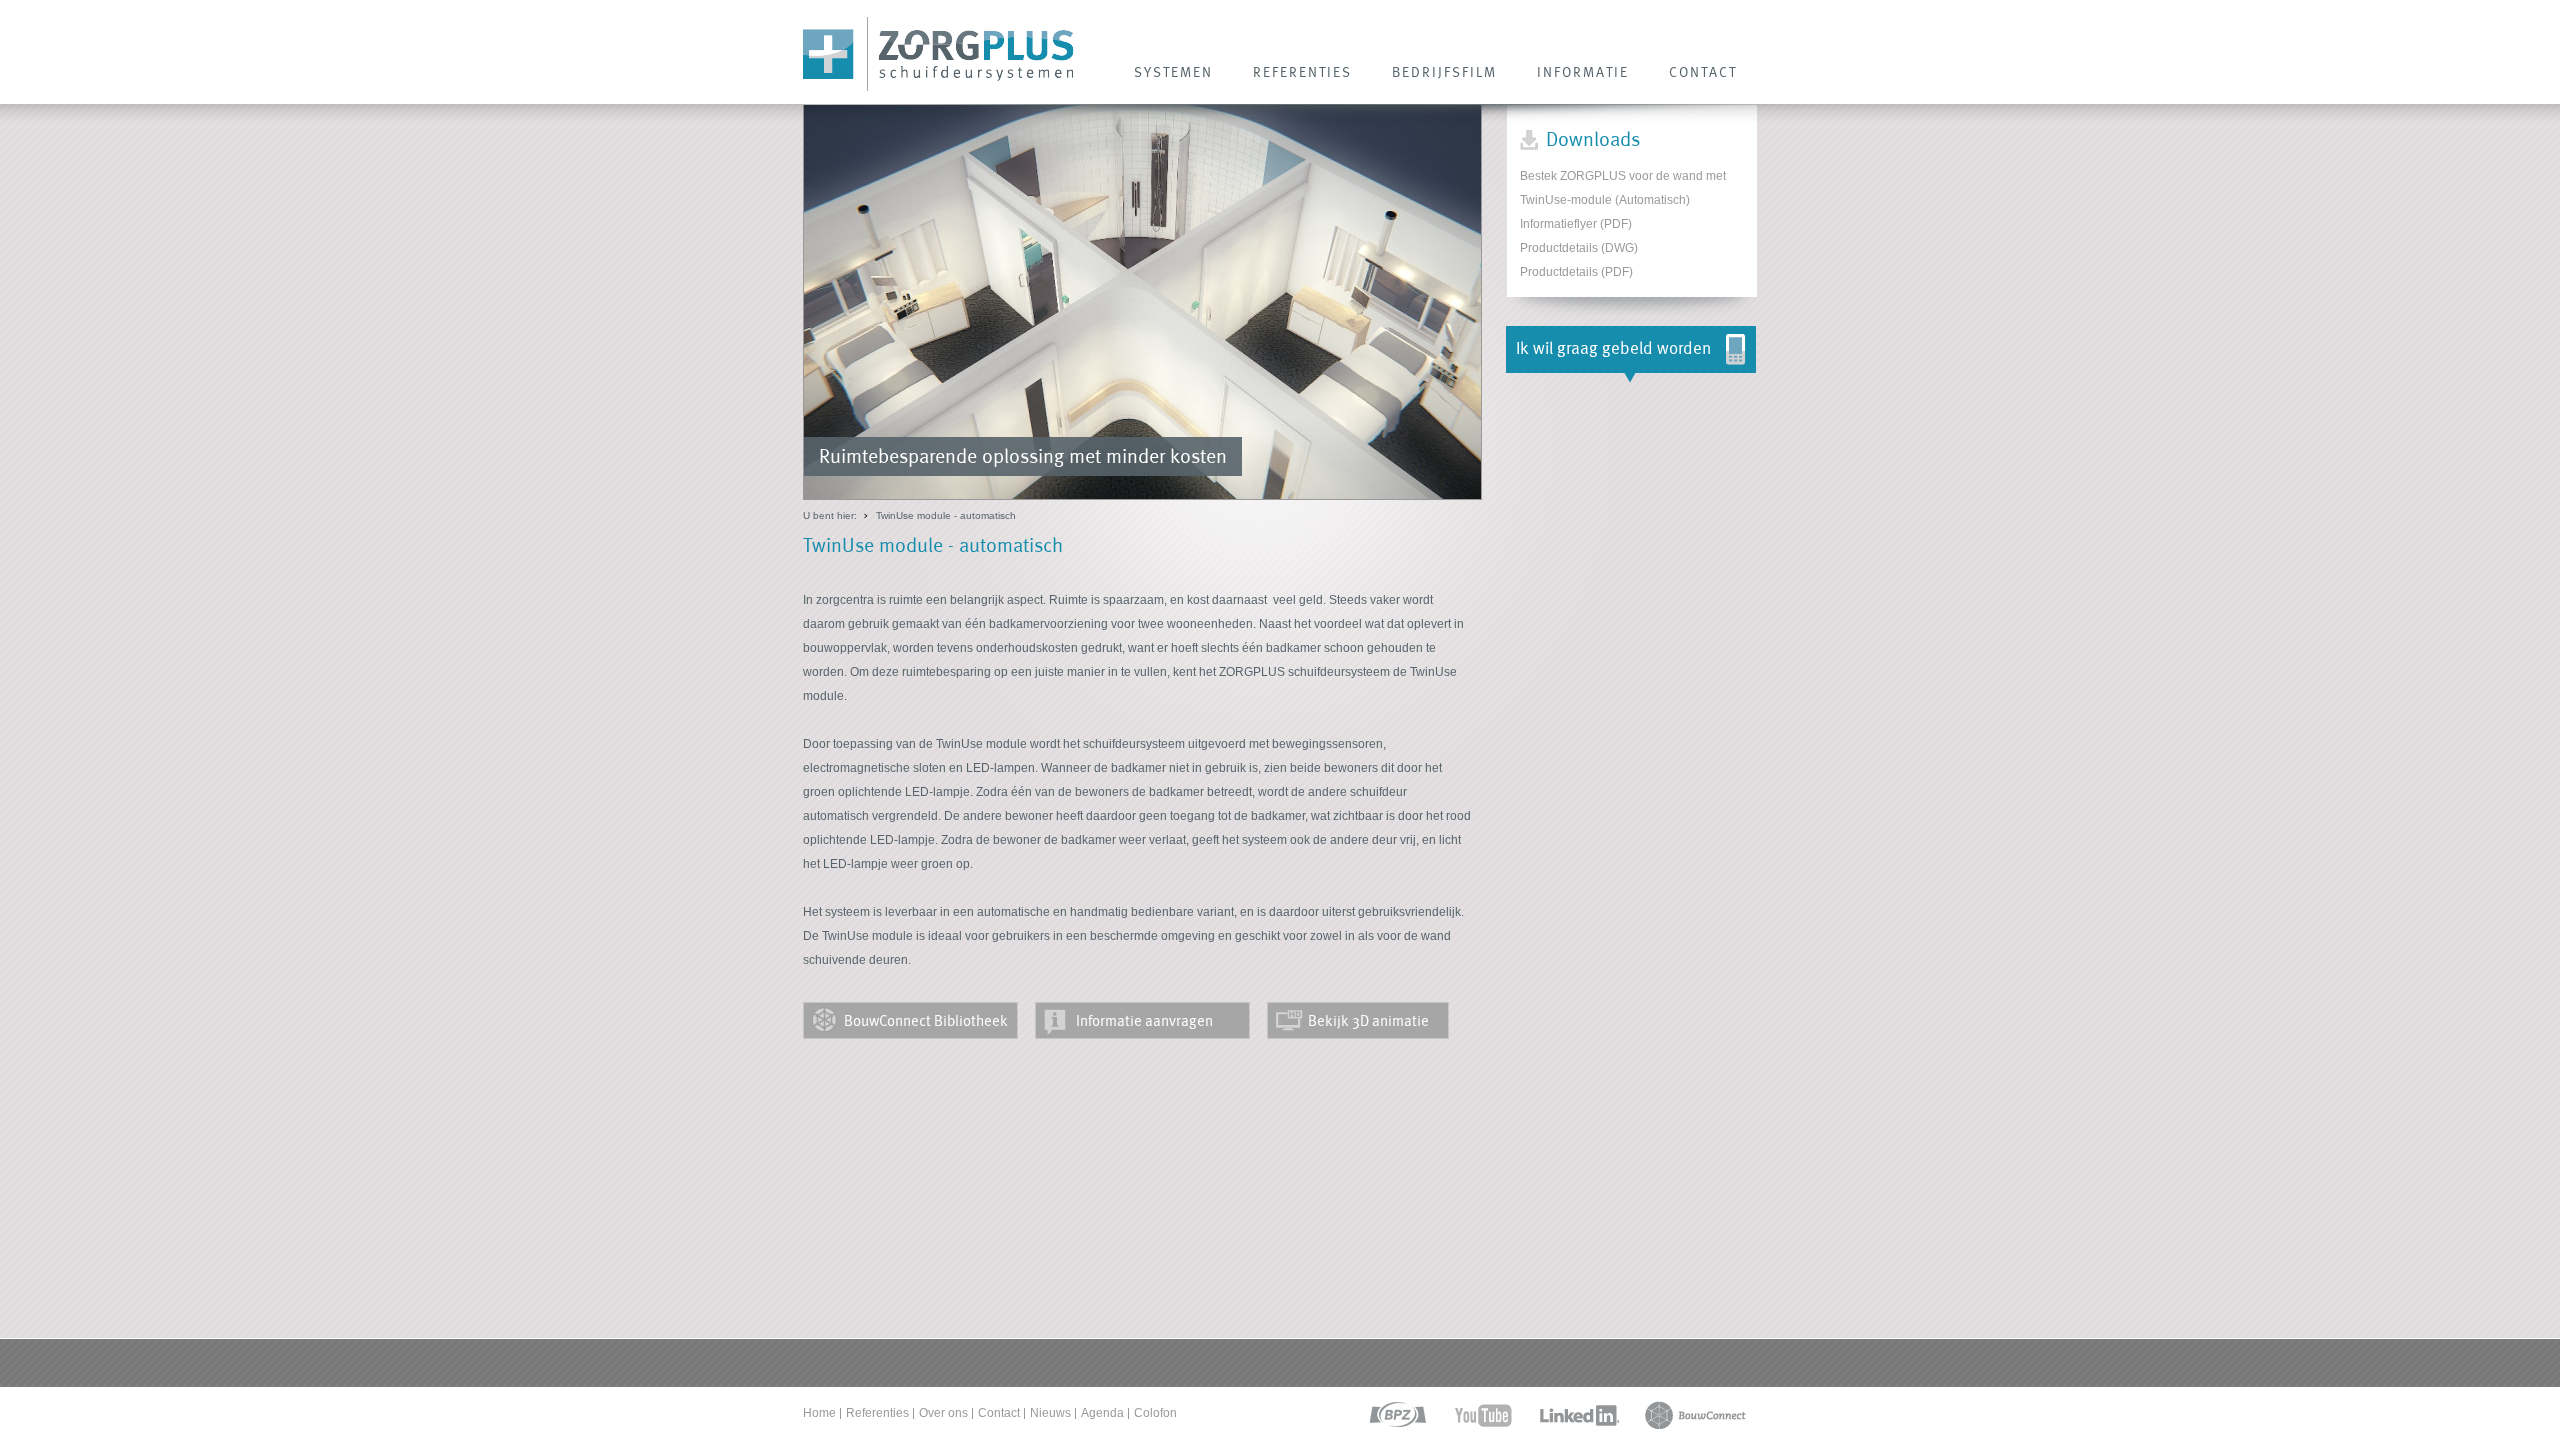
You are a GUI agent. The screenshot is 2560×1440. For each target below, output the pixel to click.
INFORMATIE (1583, 72)
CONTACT (1703, 72)
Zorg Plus (938, 54)
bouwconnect (1695, 1415)
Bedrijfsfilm (1444, 72)
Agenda (1102, 1413)
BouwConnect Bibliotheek (926, 1020)
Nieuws (1050, 1413)
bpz (1396, 1415)
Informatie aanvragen (1144, 1020)
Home (819, 1413)
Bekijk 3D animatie (1368, 1020)
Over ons (943, 1413)
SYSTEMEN (1173, 72)
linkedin (1579, 1415)
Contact (999, 1413)
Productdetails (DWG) (1579, 248)
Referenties (877, 1413)
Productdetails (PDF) (1576, 272)
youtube (1483, 1415)
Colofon (1155, 1413)
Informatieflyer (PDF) (1576, 224)
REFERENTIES (1302, 72)
